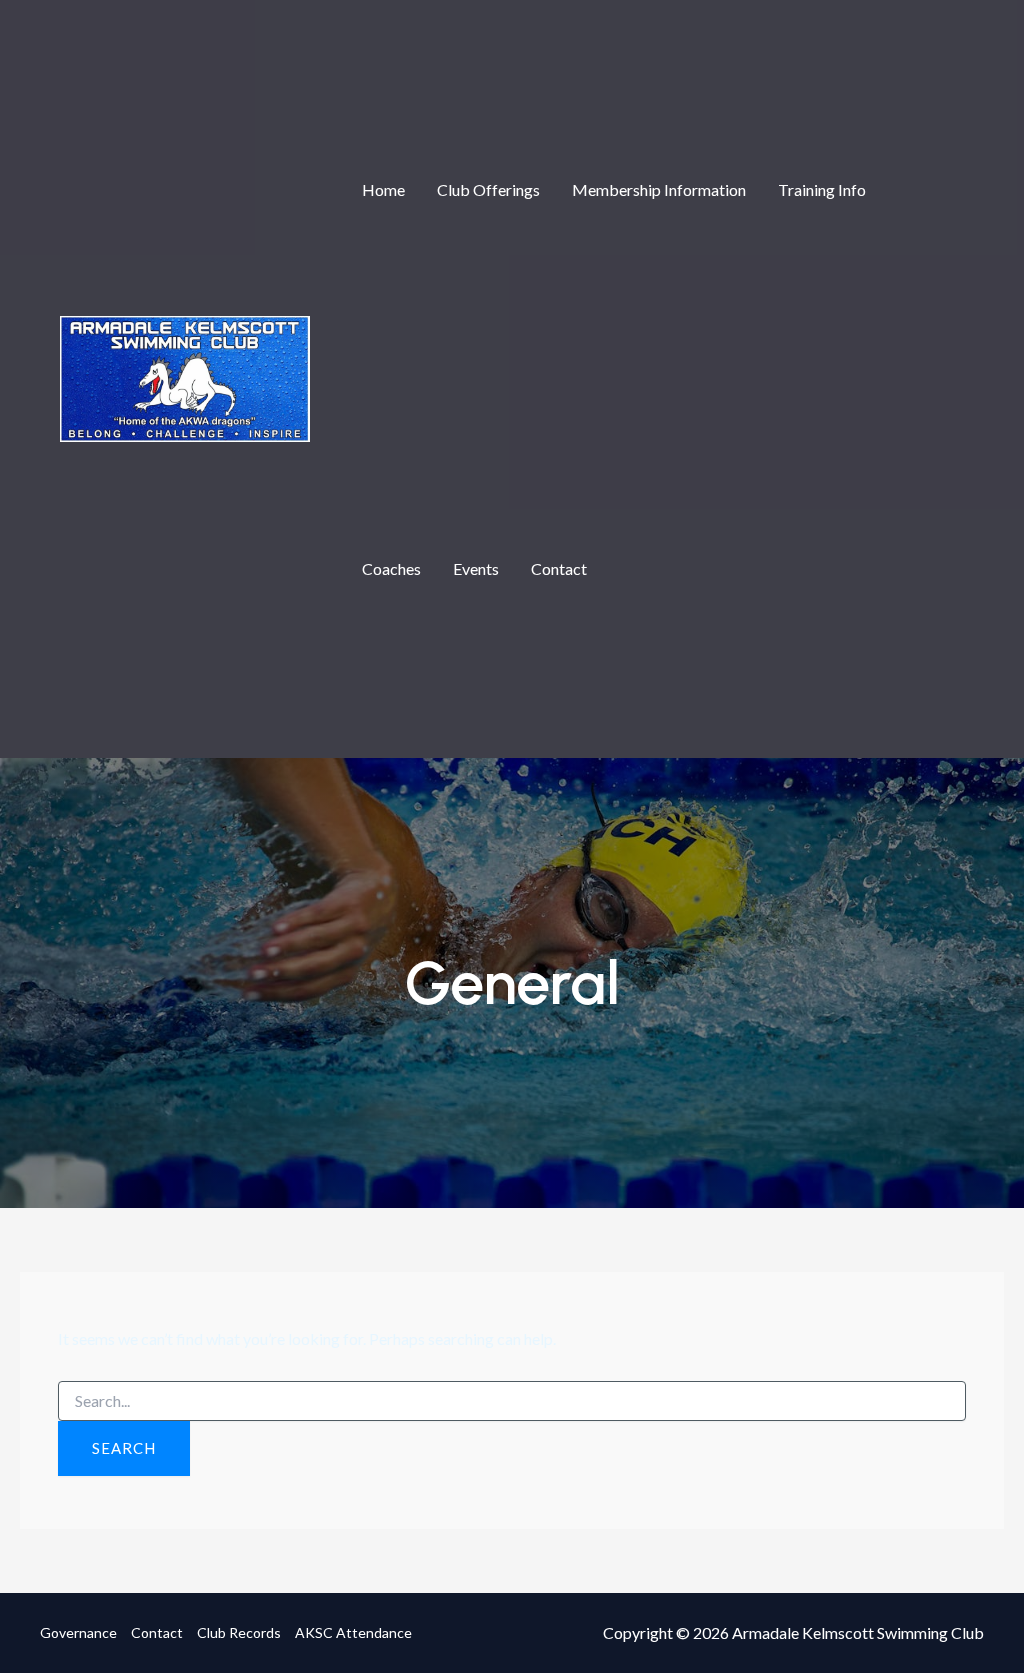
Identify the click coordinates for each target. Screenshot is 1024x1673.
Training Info (822, 189)
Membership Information (659, 189)
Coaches (391, 568)
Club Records (239, 1632)
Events (476, 568)
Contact (559, 568)
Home (383, 189)
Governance (78, 1632)
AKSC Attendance (353, 1632)
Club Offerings (488, 189)
